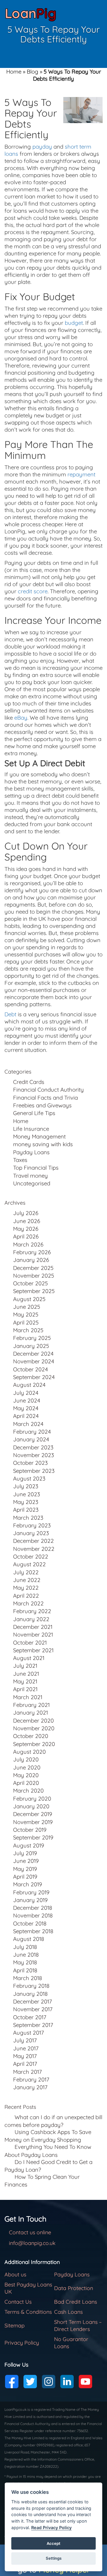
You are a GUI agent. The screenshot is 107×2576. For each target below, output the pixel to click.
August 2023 (29, 1478)
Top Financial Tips (36, 1168)
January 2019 (30, 1900)
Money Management (39, 1136)
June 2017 (26, 2048)
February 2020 (32, 1799)
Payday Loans (31, 1152)
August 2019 (29, 1845)
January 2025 (31, 1346)
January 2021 (30, 1712)
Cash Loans (68, 2312)
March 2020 (28, 1791)
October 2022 (31, 1556)
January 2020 (31, 1806)
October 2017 (30, 2017)
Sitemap (15, 2325)
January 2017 (30, 2087)
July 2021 (25, 1666)
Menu (93, 13)
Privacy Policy (22, 2343)
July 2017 (25, 2040)
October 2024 (30, 1369)
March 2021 (28, 1697)
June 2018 (26, 1955)
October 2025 (30, 1283)
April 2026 (26, 1236)
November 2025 (34, 1276)
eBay (21, 718)
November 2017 (33, 2009)
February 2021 (31, 1705)
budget (74, 323)
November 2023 (34, 1455)
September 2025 (34, 1291)
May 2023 (26, 1502)
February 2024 (32, 1432)
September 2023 (34, 1471)
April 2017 (25, 2064)
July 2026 (26, 1213)
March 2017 (27, 2072)
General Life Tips (34, 1113)
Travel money (30, 1176)
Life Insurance (31, 1129)
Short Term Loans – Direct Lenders (78, 2325)
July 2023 (26, 1486)
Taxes (20, 1160)
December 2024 (33, 1354)
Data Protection (74, 2288)
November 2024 (34, 1361)
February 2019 (31, 1892)
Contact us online (30, 2232)
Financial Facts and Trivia (45, 1098)
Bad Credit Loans (75, 2302)
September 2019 (33, 1837)
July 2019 (25, 1853)
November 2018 (33, 1915)
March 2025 (28, 1330)
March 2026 (28, 1244)
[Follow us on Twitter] (30, 2382)
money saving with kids (43, 1144)
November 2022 (34, 1549)
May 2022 (26, 1588)
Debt (10, 1014)
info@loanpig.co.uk (32, 2243)
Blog (33, 71)
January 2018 (30, 1994)
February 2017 (31, 2079)
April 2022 (26, 1596)
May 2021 (25, 1681)
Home (14, 71)
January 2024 (31, 1439)
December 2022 (33, 1541)
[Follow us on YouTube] (85, 2382)
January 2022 (31, 1619)
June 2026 (27, 1221)
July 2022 (26, 1572)
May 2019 (25, 1869)
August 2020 (29, 1752)
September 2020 (34, 1744)
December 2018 (33, 1908)
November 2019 (33, 1822)
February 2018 (31, 1986)
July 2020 (26, 1759)
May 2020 (26, 1775)
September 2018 (33, 1931)
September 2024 (34, 1377)
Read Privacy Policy (51, 2527)
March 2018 (28, 1978)
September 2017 (33, 2025)
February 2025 (32, 1338)
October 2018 (30, 1923)
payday (42, 147)
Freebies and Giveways (42, 1105)
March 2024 (28, 1424)
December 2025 (33, 1268)
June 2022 (27, 1580)
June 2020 (27, 1767)
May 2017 (25, 2056)
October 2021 (30, 1642)
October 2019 (30, 1830)
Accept (53, 2543)
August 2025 (29, 1299)
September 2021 (33, 1650)
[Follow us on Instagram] (49, 2382)
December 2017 (33, 2001)
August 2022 (29, 1564)
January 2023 (31, 1533)
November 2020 (34, 1728)
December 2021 (33, 1627)
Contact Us (18, 2302)
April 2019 (25, 1877)
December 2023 (33, 1447)
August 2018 (29, 1939)
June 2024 (27, 1400)
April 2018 (25, 1970)
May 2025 (26, 1314)
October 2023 (30, 1463)
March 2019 (27, 1884)
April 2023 (26, 1510)
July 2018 (25, 1947)
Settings (54, 2558)
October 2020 (31, 1736)
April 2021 (25, 1689)
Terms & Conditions (28, 2312)
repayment (81, 474)
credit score (33, 591)
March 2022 (28, 1603)
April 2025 (26, 1322)
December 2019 (33, 1814)
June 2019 (26, 1861)
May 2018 (25, 1962)
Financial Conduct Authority (48, 1090)
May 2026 (26, 1229)
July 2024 (26, 1393)
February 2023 (32, 1525)
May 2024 (26, 1408)
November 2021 (33, 1634)
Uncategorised (32, 1183)
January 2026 (31, 1260)
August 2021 (29, 1658)
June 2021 (26, 1674)
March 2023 (28, 1518)
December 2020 (33, 1720)
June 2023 (27, 1494)
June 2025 (27, 1307)
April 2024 (26, 1416)
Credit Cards (29, 1082)
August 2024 (29, 1385)
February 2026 (32, 1252)
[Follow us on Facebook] (12, 2382)
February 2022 (32, 1611)
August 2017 (29, 2033)
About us (15, 2274)
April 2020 (26, 1783)
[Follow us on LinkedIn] (67, 2382)
